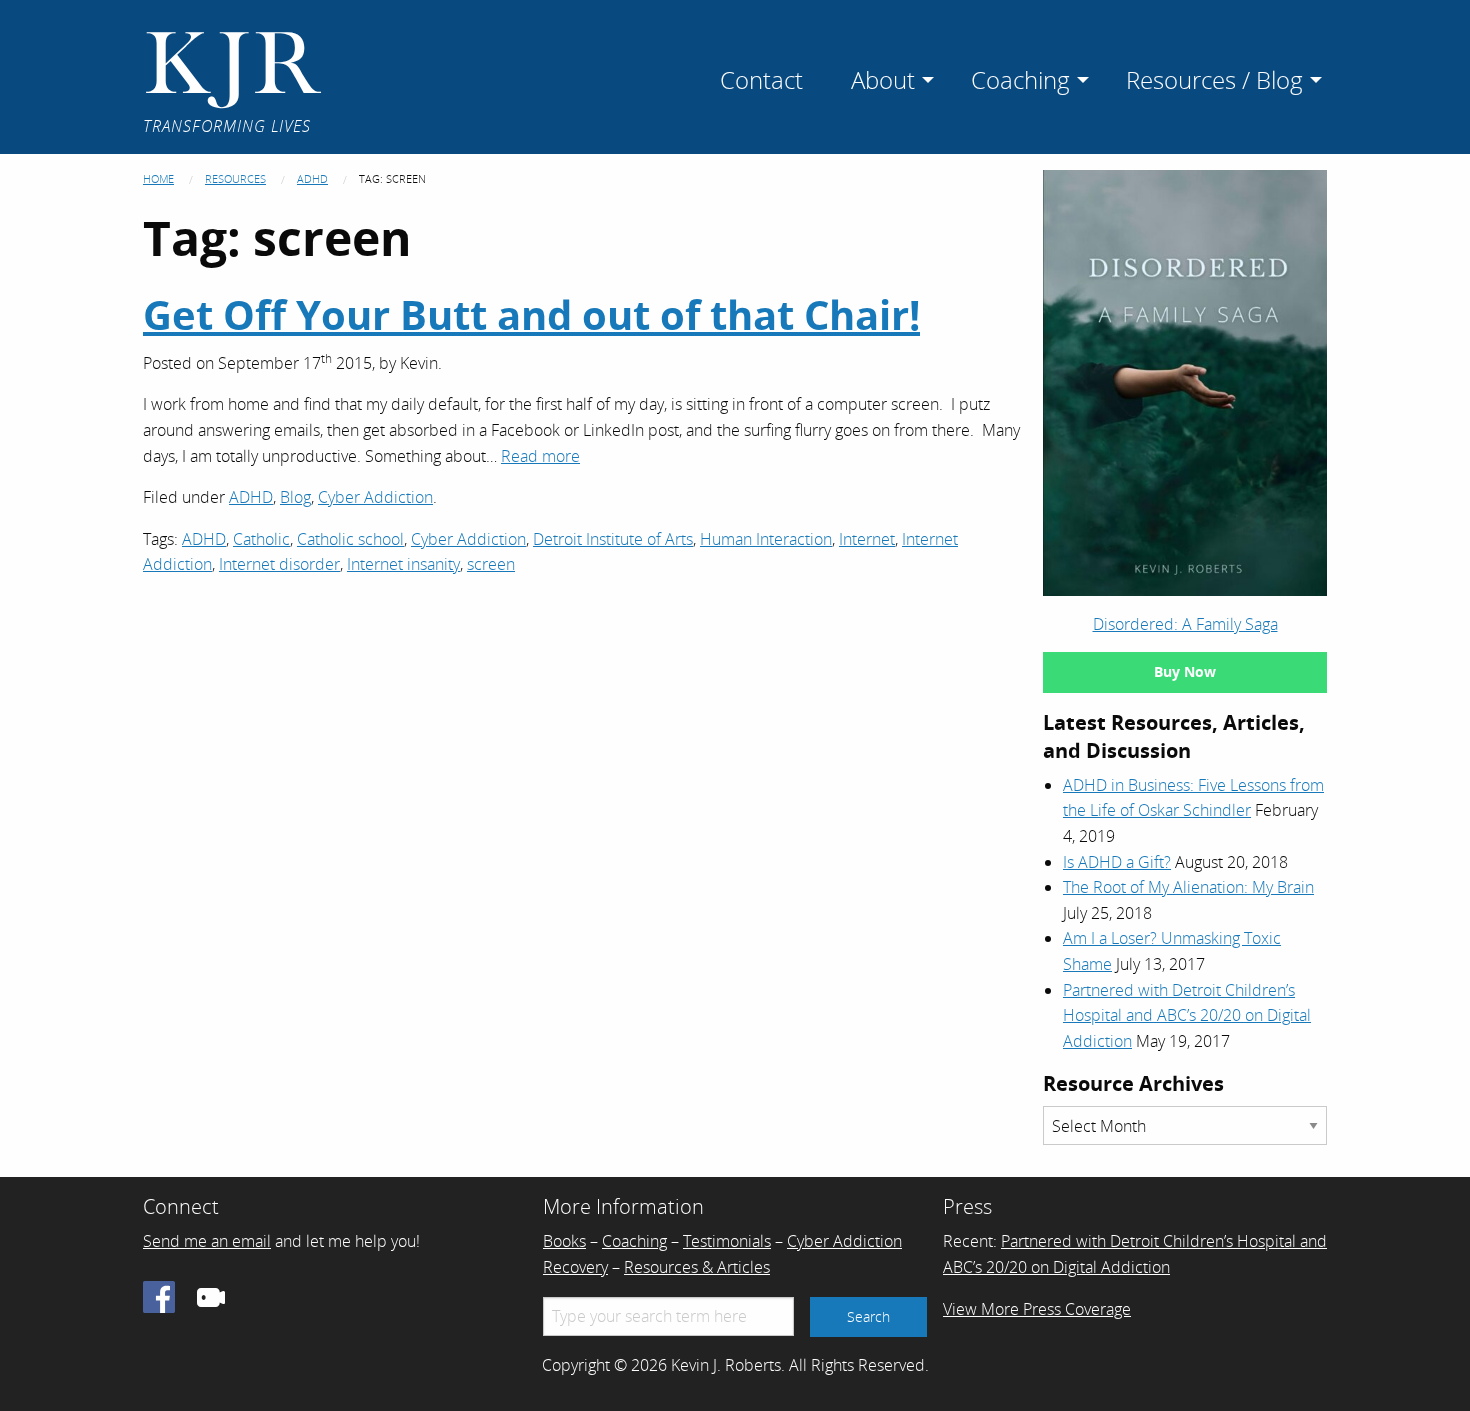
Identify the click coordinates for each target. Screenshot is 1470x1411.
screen (491, 564)
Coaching (634, 1241)
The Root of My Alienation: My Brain (1188, 887)
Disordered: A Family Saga (1185, 624)
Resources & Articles (697, 1267)
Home (158, 178)
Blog (295, 497)
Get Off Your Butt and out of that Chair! (531, 314)
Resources (235, 178)
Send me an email (207, 1241)
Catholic (261, 539)
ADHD (312, 178)
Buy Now (1185, 671)
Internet (867, 539)
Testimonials (727, 1241)
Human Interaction (766, 539)
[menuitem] (761, 76)
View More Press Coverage (1037, 1309)
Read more (540, 456)
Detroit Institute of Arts (613, 539)
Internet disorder (279, 564)
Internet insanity (403, 564)
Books (564, 1241)
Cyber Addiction (375, 497)
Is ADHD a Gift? (1117, 862)
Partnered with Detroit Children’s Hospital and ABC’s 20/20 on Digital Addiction (1187, 1015)
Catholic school (350, 539)
